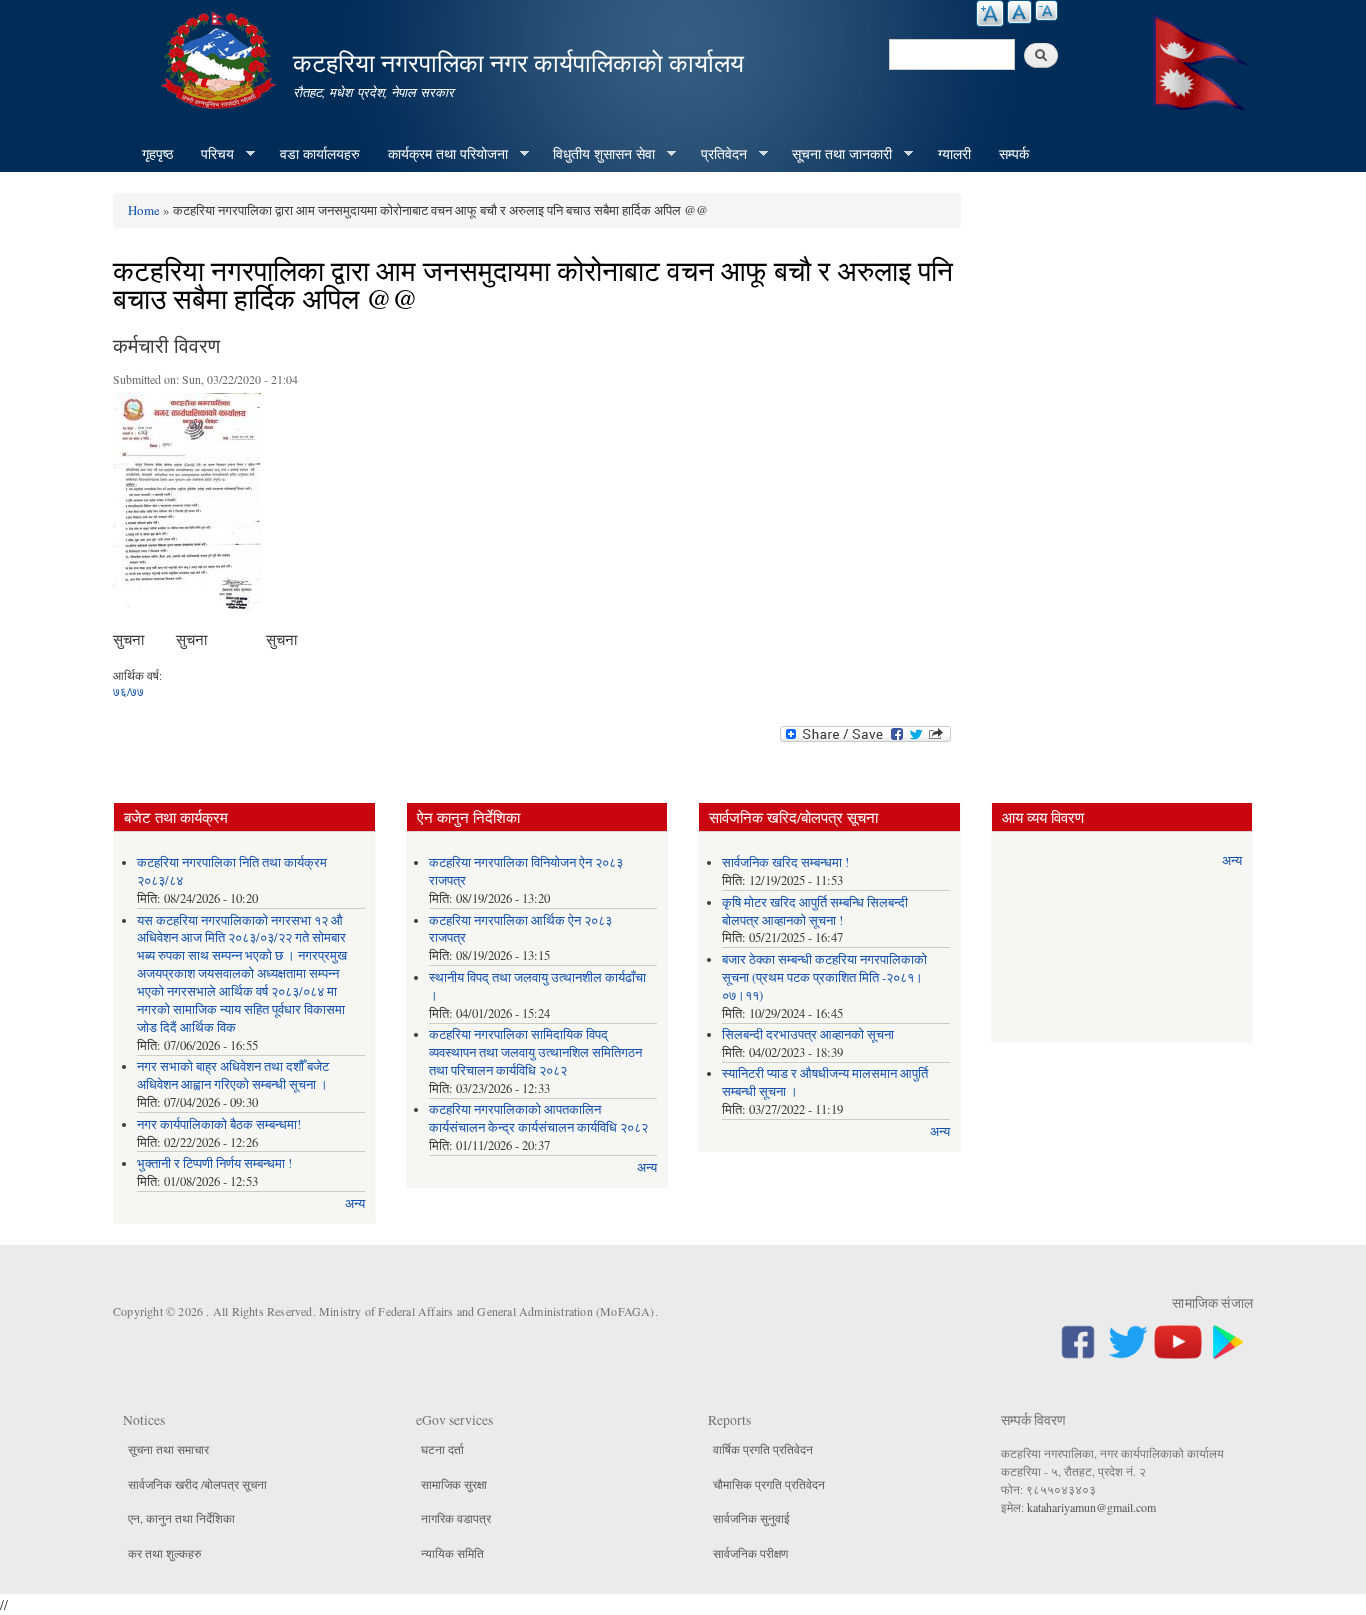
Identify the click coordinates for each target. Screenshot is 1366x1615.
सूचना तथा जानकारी (835, 154)
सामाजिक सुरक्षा (454, 1484)
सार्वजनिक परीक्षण (750, 1553)
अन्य (355, 1203)
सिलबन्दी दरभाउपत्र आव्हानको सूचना (808, 1034)
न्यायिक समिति (452, 1553)
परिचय (210, 154)
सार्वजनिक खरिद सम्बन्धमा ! (785, 862)
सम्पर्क (1014, 153)
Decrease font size (1046, 10)
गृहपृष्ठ (157, 153)
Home (144, 210)
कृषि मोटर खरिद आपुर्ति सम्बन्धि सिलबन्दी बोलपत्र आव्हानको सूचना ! (815, 911)
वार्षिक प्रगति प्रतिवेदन (763, 1449)
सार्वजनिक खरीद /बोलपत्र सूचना (197, 1484)
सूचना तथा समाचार (168, 1449)
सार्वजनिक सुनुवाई (751, 1518)
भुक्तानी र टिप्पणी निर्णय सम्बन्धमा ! (214, 1163)
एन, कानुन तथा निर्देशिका (181, 1518)
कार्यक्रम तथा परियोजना (441, 154)
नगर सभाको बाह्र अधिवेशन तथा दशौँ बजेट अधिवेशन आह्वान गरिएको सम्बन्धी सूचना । (233, 1075)
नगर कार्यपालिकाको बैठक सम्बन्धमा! (219, 1124)
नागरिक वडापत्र (456, 1518)
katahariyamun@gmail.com (1091, 1507)
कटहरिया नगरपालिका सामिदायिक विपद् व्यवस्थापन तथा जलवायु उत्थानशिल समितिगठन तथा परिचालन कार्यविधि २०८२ (535, 1052)
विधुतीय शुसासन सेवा (597, 154)
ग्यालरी (954, 153)
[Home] (221, 57)
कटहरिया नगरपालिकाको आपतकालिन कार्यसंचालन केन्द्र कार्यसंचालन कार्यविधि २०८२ (538, 1118)
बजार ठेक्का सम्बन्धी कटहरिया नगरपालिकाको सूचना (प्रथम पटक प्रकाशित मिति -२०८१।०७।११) (824, 977)
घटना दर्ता (442, 1449)
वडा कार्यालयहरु (320, 153)
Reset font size (1019, 12)
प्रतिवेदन (717, 154)
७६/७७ (128, 691)
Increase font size (990, 13)
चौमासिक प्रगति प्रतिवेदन (769, 1484)
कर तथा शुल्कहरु (164, 1553)
